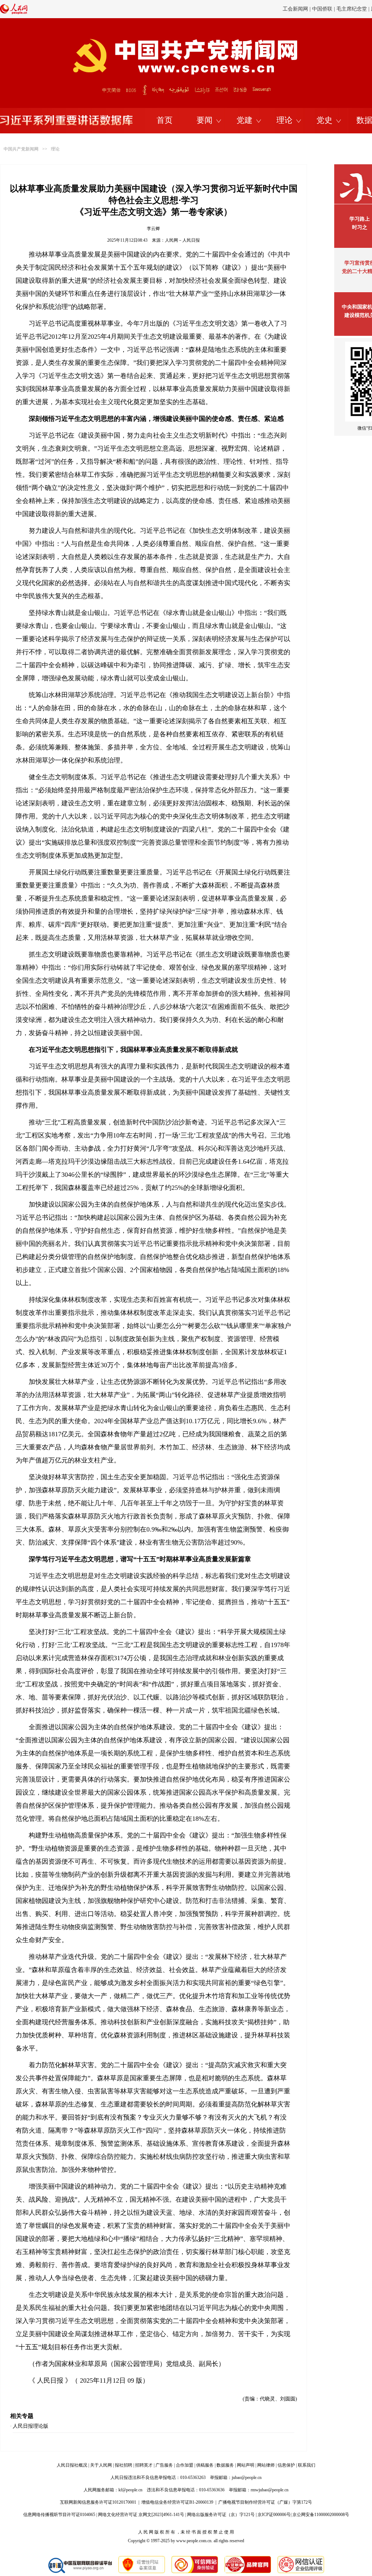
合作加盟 (185, 2465)
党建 (244, 120)
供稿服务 (205, 2465)
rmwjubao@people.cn (270, 2490)
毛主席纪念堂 (352, 9)
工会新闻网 (295, 9)
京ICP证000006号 (274, 2515)
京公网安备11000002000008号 (321, 2515)
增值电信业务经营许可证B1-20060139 (177, 2502)
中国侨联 (322, 9)
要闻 (205, 120)
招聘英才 (144, 2465)
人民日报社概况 (72, 2465)
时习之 (360, 227)
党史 (324, 120)
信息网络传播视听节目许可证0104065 (59, 2515)
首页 (165, 120)
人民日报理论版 (31, 2426)
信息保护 (286, 2465)
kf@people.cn (130, 2490)
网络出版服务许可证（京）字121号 (221, 2515)
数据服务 (225, 2465)
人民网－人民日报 (182, 240)
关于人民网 (101, 2465)
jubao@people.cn (247, 2478)
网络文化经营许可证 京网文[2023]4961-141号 (141, 2515)
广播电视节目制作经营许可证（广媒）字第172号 (265, 2502)
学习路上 (360, 219)
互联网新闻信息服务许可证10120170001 (98, 2502)
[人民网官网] (14, 13)
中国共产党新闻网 (21, 149)
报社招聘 (124, 2465)
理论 (284, 120)
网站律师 (266, 2465)
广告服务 (164, 2465)
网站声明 (246, 2465)
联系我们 (307, 2465)
